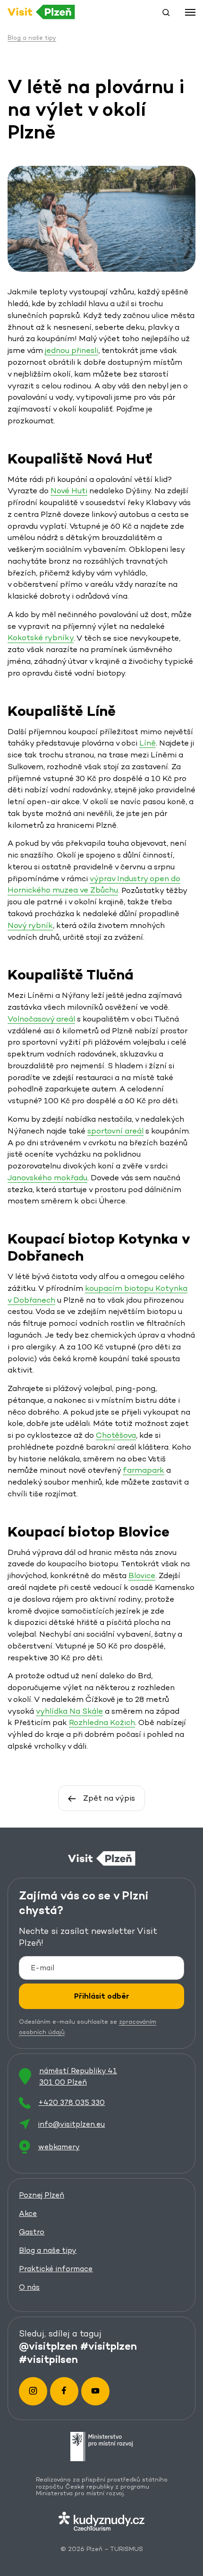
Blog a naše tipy (48, 2250)
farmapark (144, 1470)
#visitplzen (109, 2346)
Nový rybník (30, 925)
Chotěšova (116, 1435)
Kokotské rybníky (41, 638)
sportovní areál (115, 1131)
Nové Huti (69, 491)
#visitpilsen (48, 2359)
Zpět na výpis (109, 1798)
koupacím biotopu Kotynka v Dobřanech (97, 1294)
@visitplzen (48, 2346)
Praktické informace (56, 2269)
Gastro (32, 2232)
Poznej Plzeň (42, 2195)
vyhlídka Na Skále (69, 1711)
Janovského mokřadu (47, 1178)
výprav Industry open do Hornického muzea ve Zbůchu (94, 884)
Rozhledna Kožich (102, 1722)
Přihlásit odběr (102, 1996)
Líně (148, 743)
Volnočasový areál (41, 1019)
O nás (29, 2287)
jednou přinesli (72, 350)
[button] (166, 12)
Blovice (142, 1576)
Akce (28, 2213)
